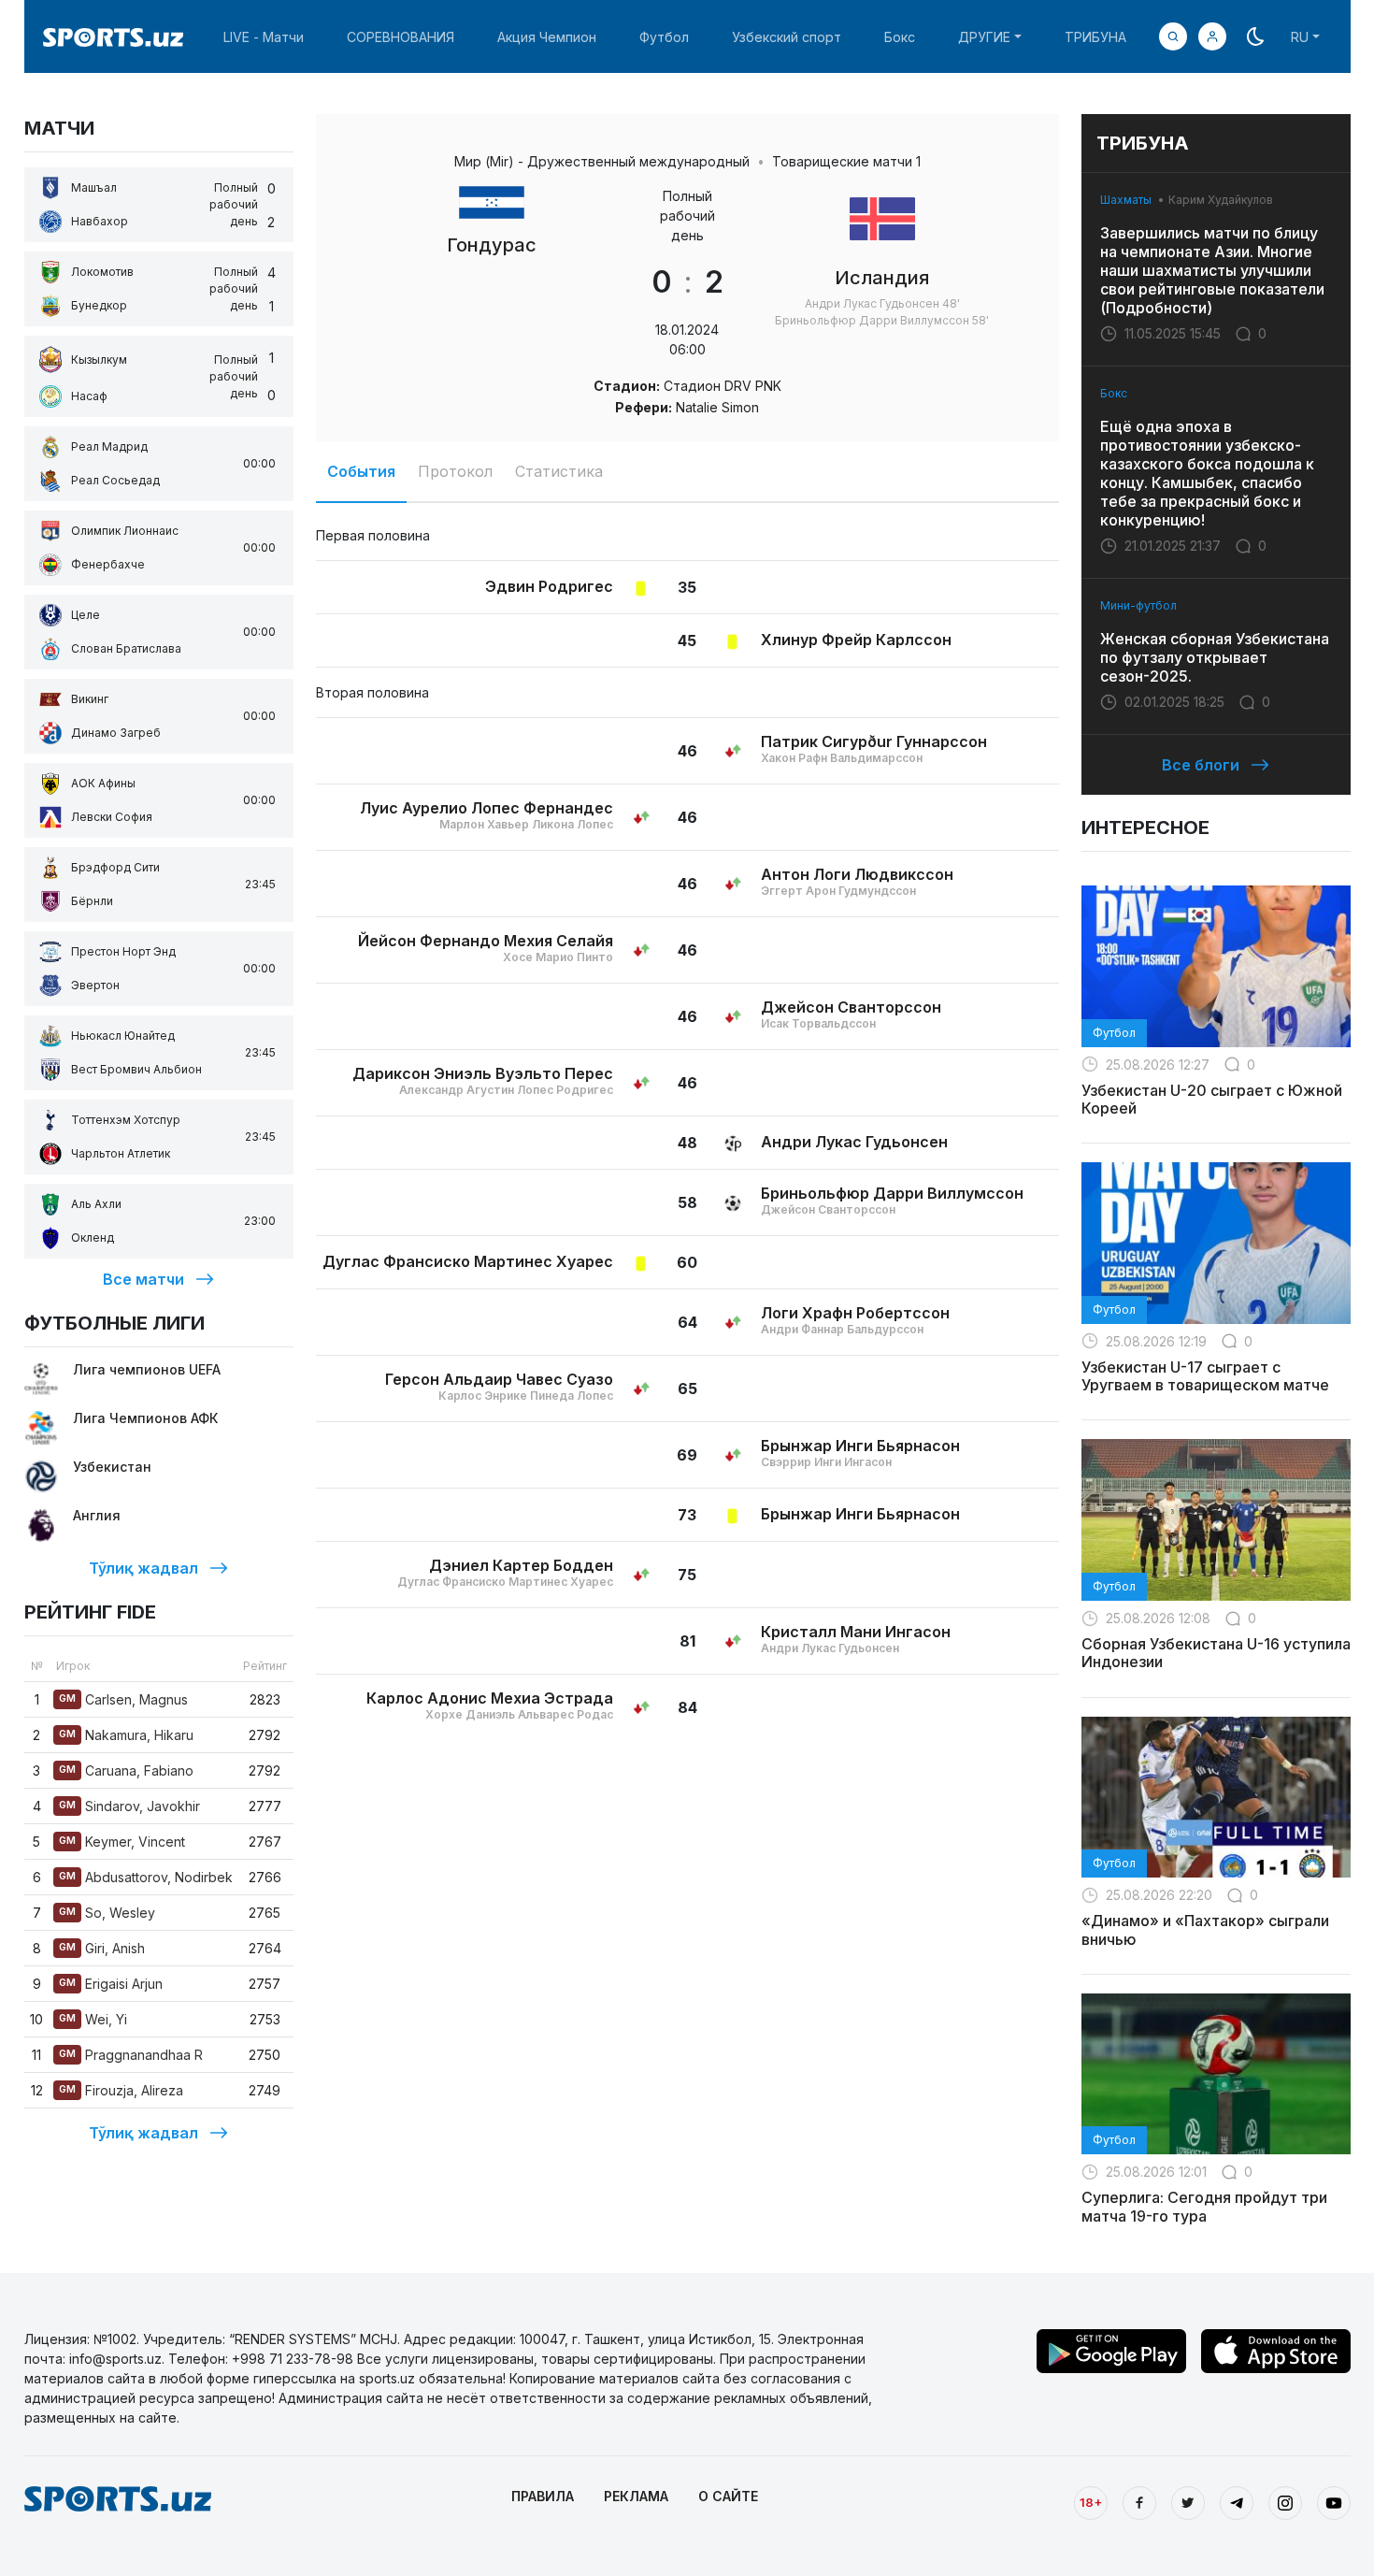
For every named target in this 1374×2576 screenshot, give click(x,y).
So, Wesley (107, 1913)
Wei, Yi (93, 2019)
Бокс (900, 37)
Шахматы (1126, 200)
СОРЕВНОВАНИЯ (401, 37)
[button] (1212, 36)
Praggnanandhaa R (131, 2055)
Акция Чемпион (547, 37)
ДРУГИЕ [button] (984, 37)
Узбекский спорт (787, 37)
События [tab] (361, 471)
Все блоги (1201, 765)
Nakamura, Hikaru (126, 1735)
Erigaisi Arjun (111, 1984)
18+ (1091, 2502)
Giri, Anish (102, 1948)
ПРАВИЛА (543, 2496)
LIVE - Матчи (264, 37)
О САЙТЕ (728, 2496)
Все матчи (143, 1279)
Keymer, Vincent (122, 1842)
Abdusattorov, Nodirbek (146, 1877)
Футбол (664, 37)
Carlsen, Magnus (123, 1699)
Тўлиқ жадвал (143, 1568)
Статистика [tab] (559, 471)
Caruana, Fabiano (126, 1770)
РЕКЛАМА (636, 2496)
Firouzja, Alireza (121, 2090)
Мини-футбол (1138, 605)
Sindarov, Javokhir (129, 1806)
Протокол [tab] (455, 471)
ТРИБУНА (1095, 37)
